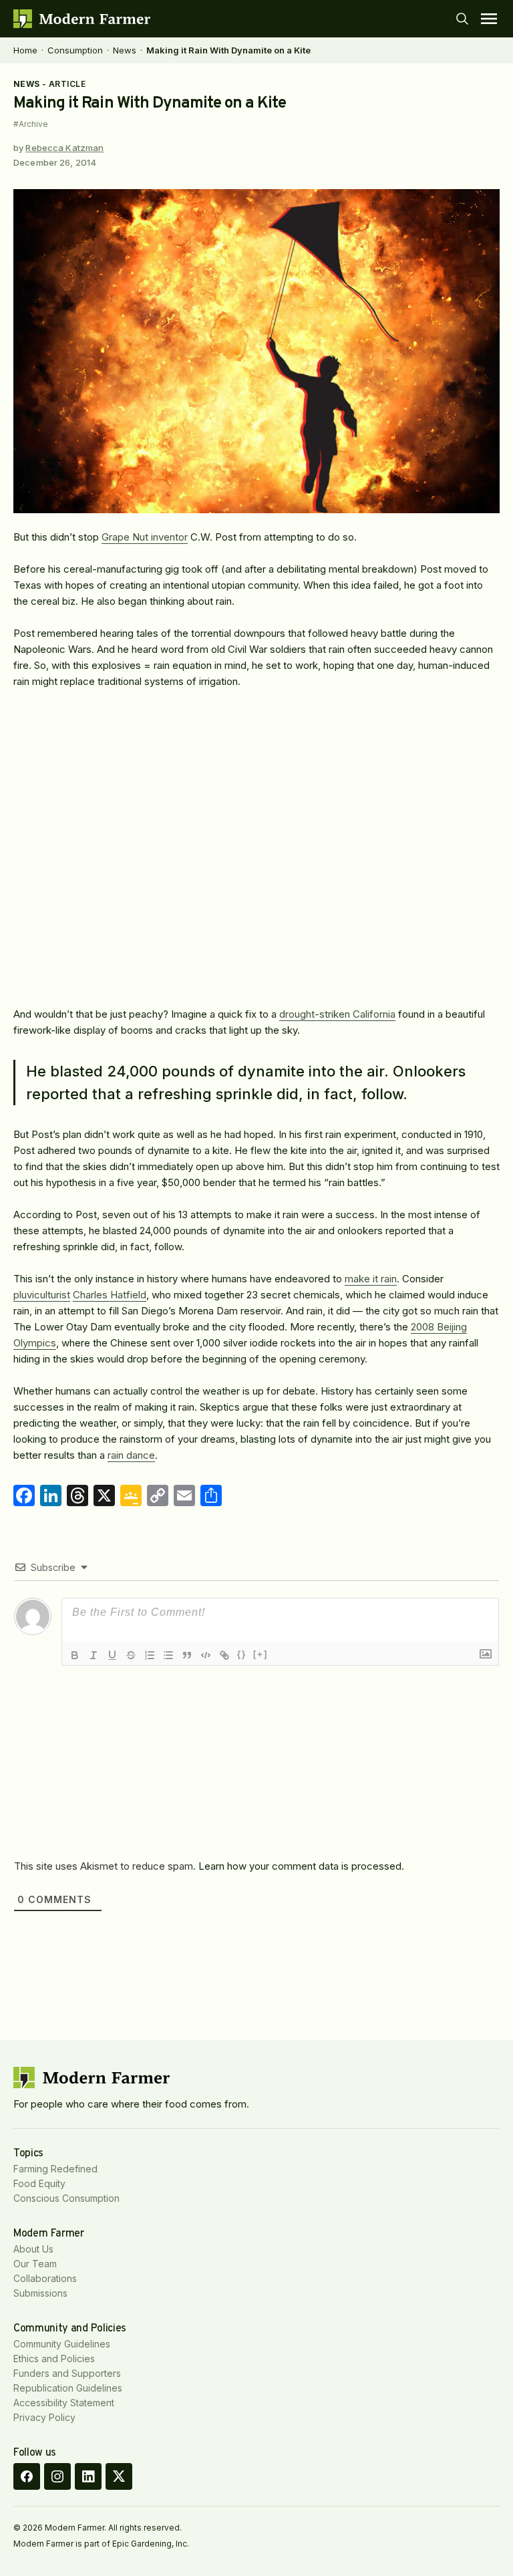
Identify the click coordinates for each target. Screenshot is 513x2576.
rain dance (131, 1455)
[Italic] (94, 1655)
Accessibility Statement (64, 2403)
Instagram (57, 2476)
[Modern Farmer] (82, 19)
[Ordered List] (150, 1655)
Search (462, 19)
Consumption (75, 50)
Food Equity (39, 2183)
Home (25, 50)
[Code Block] (206, 1655)
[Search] (462, 19)
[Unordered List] (168, 1655)
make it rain (371, 1279)
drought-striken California (337, 1014)
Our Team (35, 2264)
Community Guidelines (62, 2344)
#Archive (31, 124)
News (125, 50)
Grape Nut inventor (145, 537)
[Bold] (75, 1655)
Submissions (40, 2293)
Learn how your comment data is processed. (301, 1866)
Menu (489, 19)
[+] (261, 1654)
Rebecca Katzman (64, 148)
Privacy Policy (44, 2417)
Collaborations (45, 2278)
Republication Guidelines (68, 2388)
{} (242, 1654)
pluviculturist (42, 1295)
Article (67, 84)
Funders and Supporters (67, 2373)
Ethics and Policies (54, 2358)
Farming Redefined (55, 2169)
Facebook (27, 2476)
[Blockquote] (187, 1655)
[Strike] (131, 1655)
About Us (33, 2249)
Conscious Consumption (66, 2198)
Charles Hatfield (110, 1295)
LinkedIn (88, 2476)
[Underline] (112, 1655)
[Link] (224, 1655)
